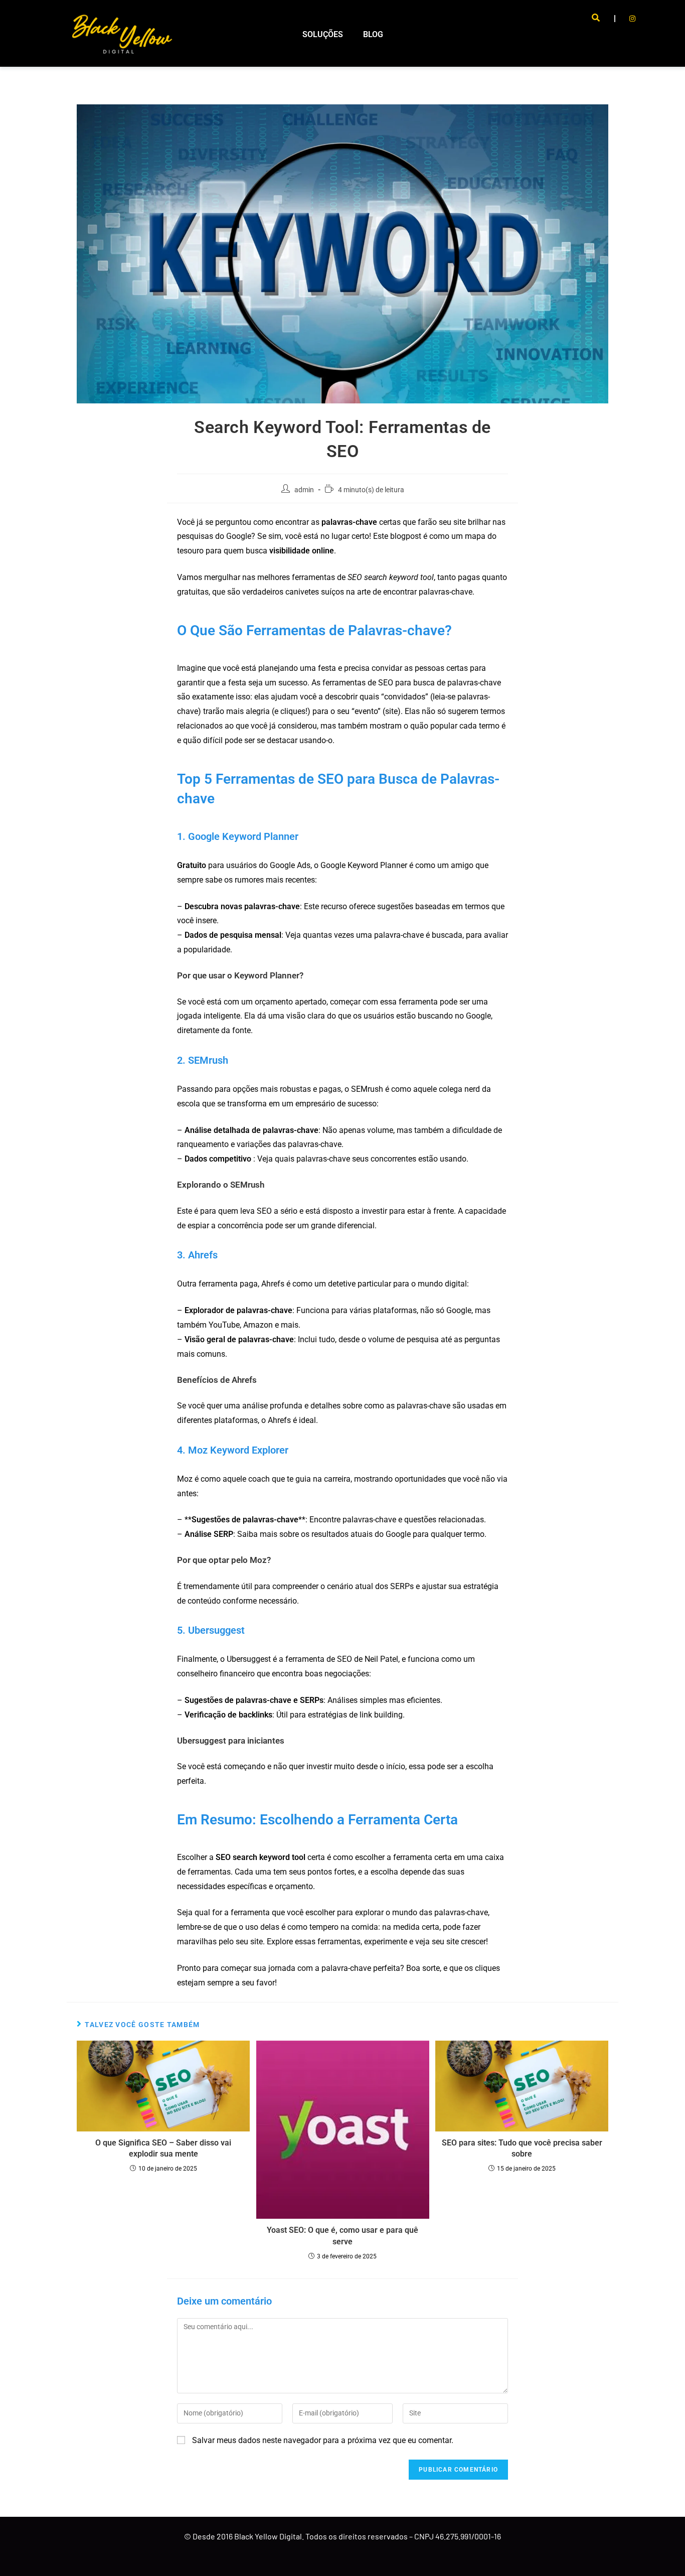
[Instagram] (632, 19)
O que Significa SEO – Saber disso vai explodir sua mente (163, 2148)
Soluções (323, 34)
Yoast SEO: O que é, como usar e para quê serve (342, 2236)
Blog (373, 34)
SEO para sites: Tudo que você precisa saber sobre (522, 2148)
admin (304, 490)
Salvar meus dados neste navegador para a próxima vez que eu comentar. (323, 2440)
